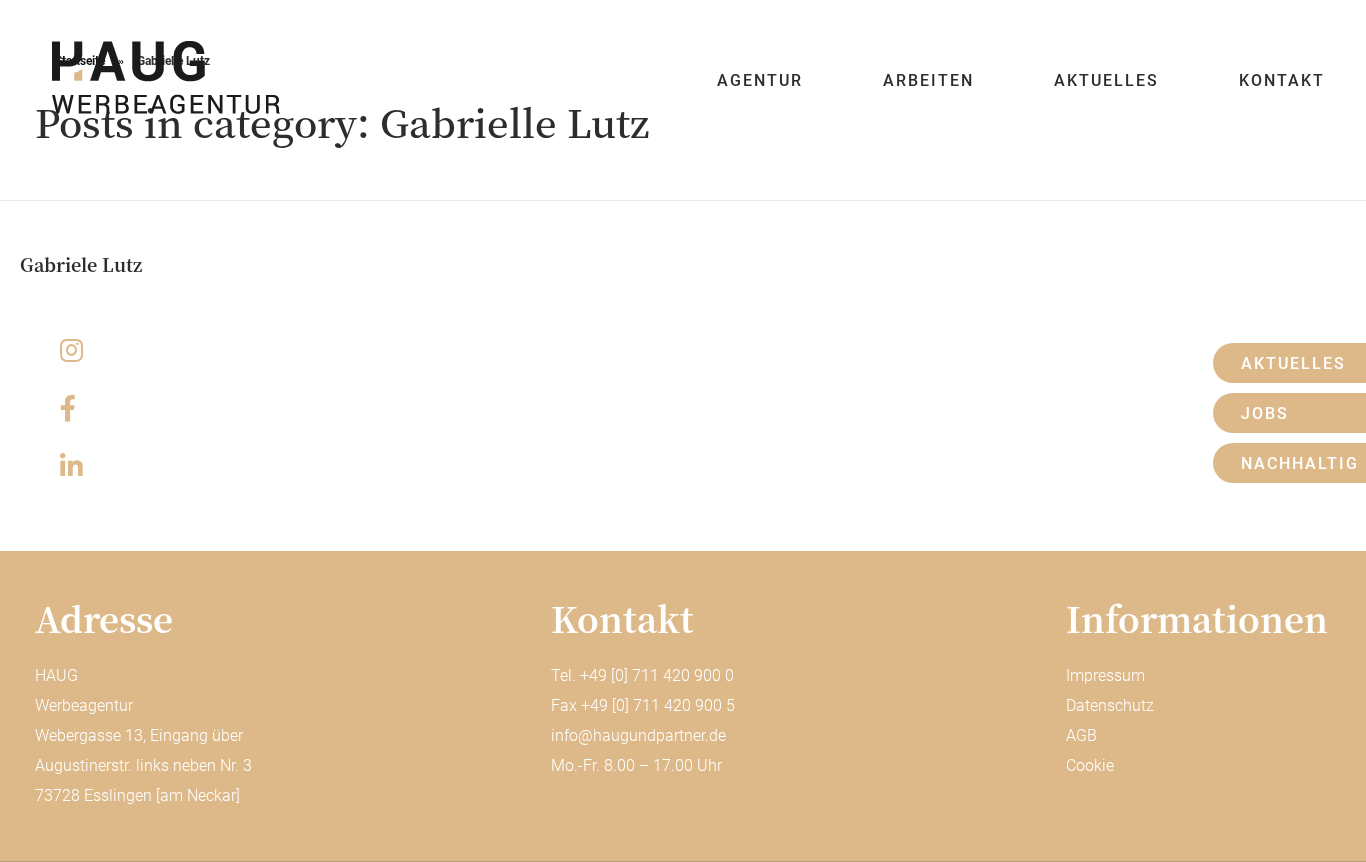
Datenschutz (1110, 705)
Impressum (1105, 675)
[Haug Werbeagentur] (163, 77)
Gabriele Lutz (81, 264)
